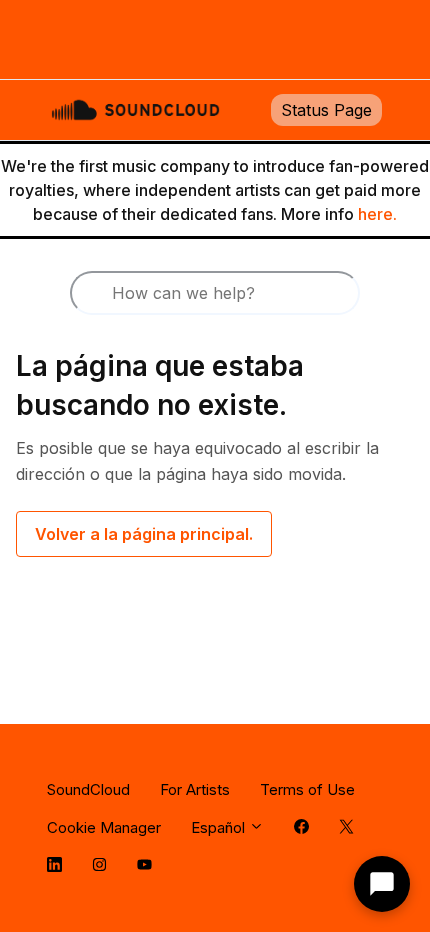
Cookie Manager (104, 827)
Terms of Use (307, 789)
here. (377, 214)
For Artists (195, 789)
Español (220, 827)
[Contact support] (382, 884)
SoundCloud (88, 789)
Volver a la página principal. (144, 534)
